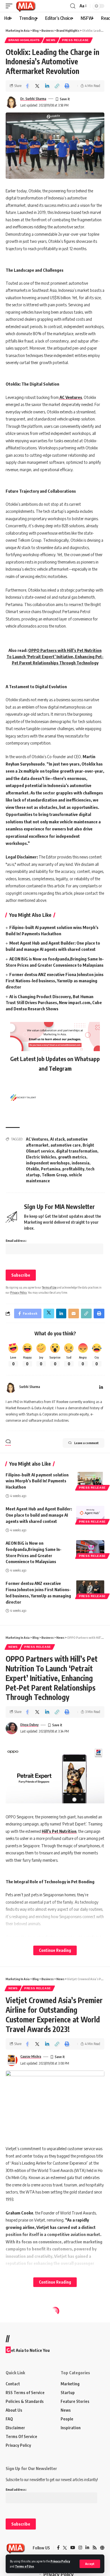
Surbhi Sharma (30, 1387)
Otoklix (32, 1169)
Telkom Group (54, 1175)
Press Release (75, 40)
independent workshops (48, 1163)
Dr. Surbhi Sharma (33, 99)
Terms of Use (24, 2566)
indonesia (81, 1163)
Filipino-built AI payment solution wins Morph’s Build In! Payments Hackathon (37, 1481)
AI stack (57, 1139)
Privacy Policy (60, 2561)
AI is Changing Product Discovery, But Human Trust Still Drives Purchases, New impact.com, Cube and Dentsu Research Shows (54, 1003)
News (51, 40)
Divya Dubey (29, 1725)
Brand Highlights (24, 40)
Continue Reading (55, 1950)
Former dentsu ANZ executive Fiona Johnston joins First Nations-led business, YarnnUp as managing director (55, 981)
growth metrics (72, 1157)
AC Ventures (70, 397)
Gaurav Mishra (31, 2057)
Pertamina (51, 1169)
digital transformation (77, 1151)
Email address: (16, 1241)
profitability (73, 1169)
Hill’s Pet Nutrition (59, 1831)
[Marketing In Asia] (26, 6)
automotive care (66, 1145)
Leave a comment (86, 1443)
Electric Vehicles (41, 1157)
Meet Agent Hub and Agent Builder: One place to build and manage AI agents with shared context (39, 1515)
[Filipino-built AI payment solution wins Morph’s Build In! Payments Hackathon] (90, 1480)
